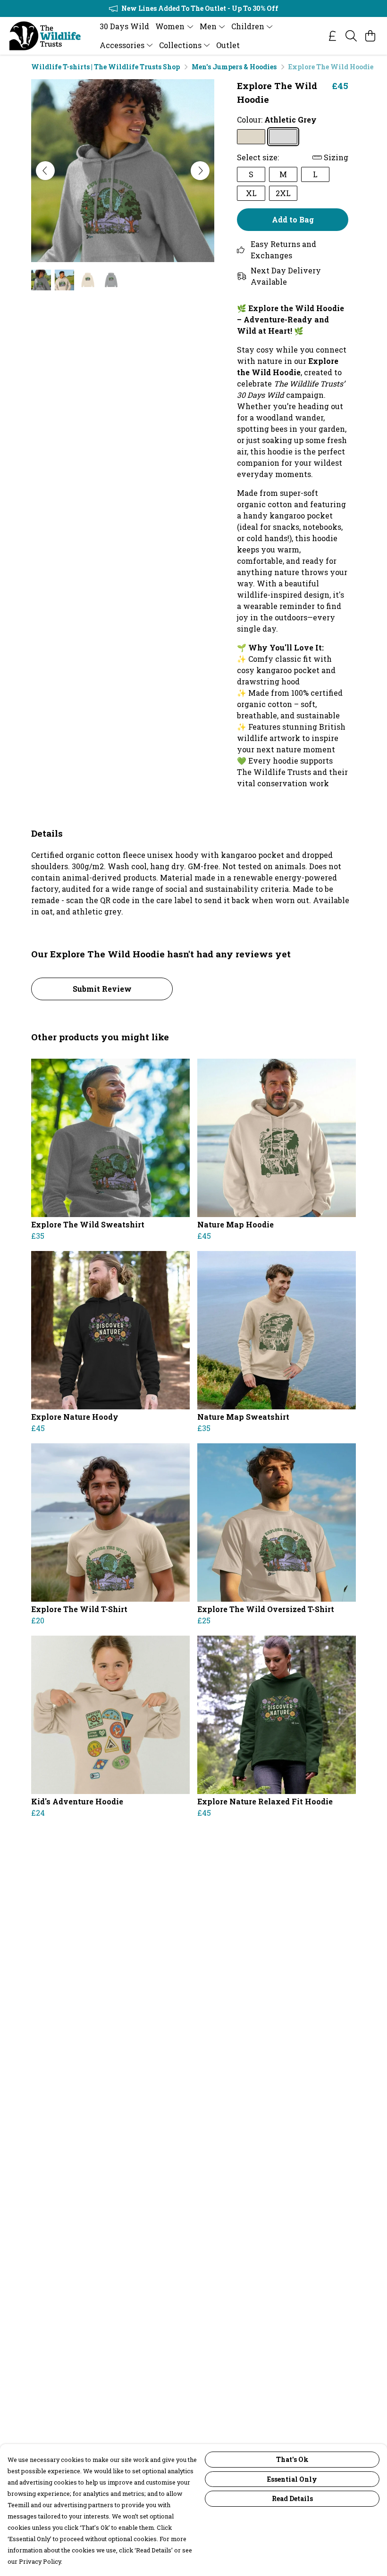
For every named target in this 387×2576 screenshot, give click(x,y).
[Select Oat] (251, 137)
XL (251, 193)
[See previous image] (45, 171)
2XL (283, 193)
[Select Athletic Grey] (283, 137)
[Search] (351, 36)
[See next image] (200, 171)
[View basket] (370, 36)
